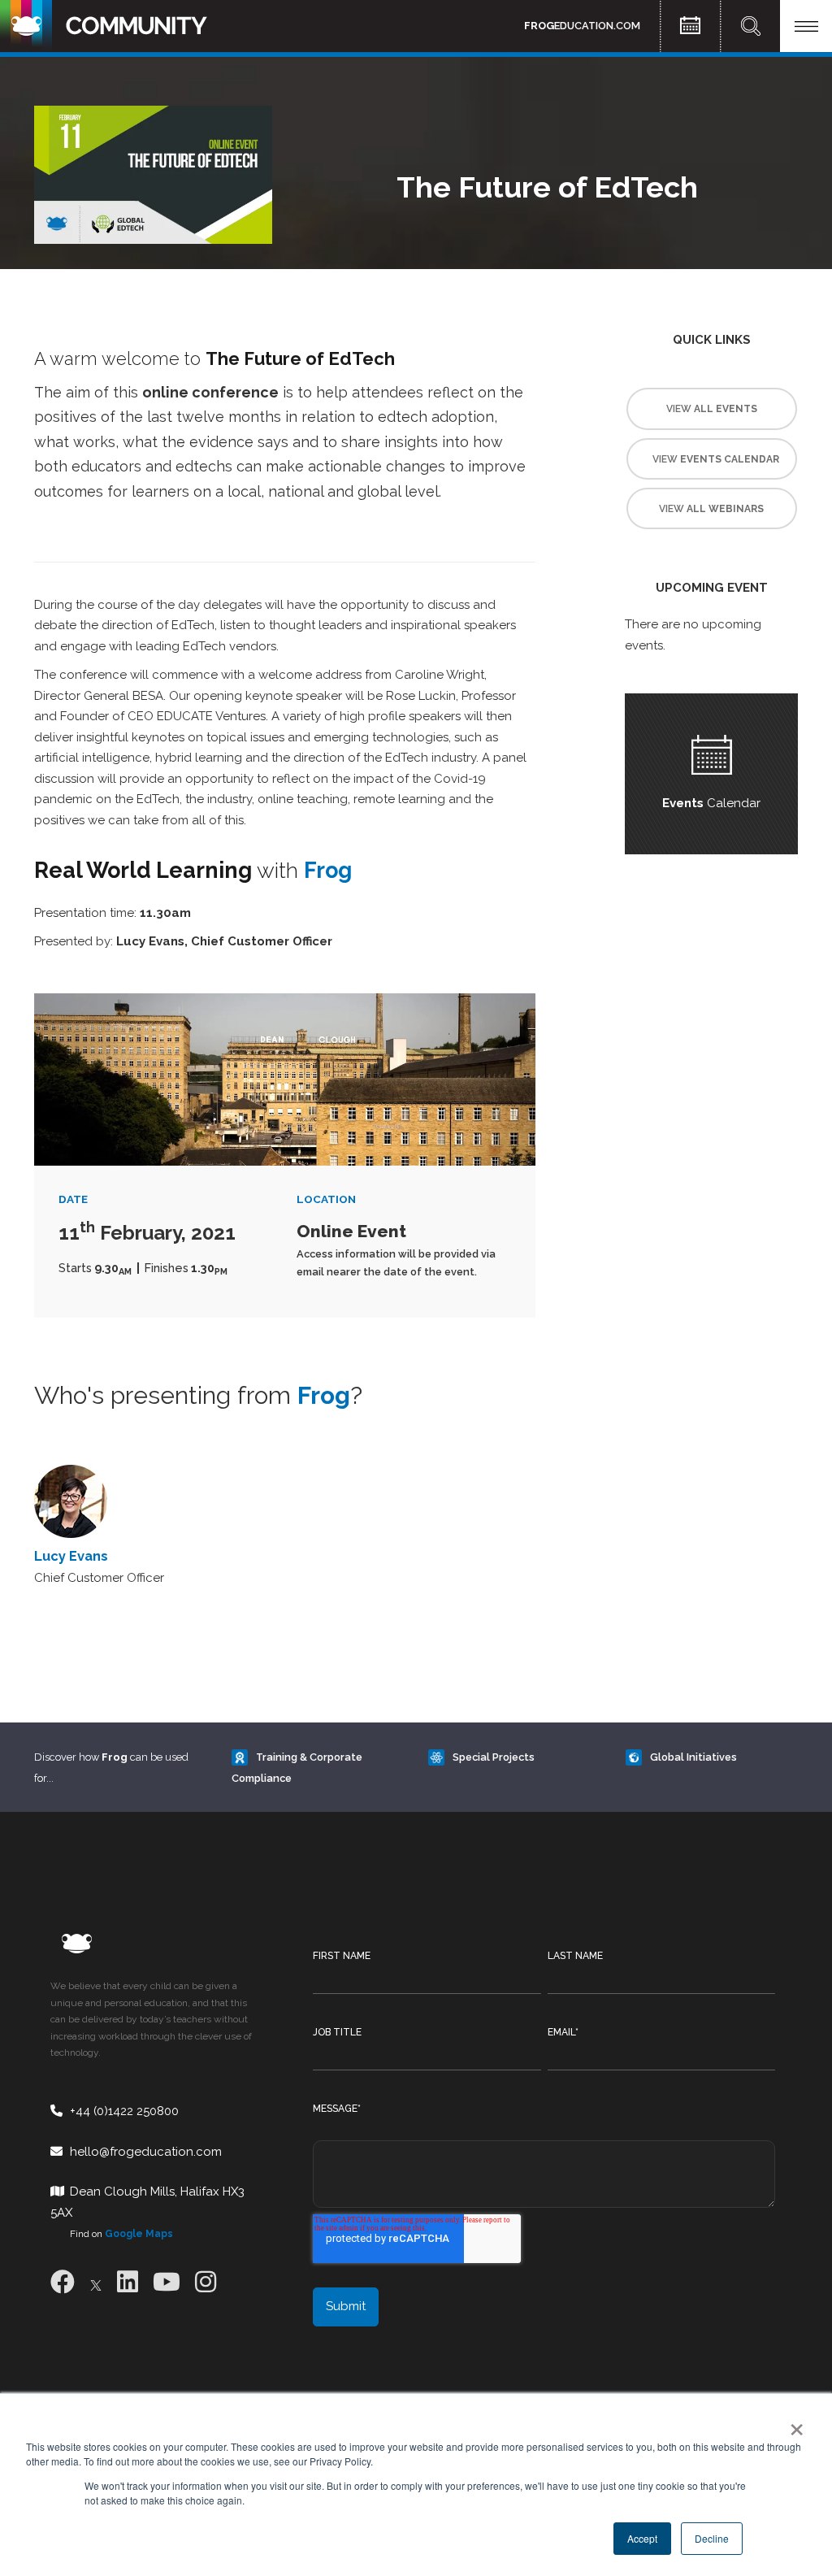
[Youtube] (167, 2282)
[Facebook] (63, 2282)
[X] (96, 2282)
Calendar (711, 803)
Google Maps (139, 2234)
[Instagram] (206, 2282)
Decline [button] (712, 2538)
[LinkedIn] (128, 2282)
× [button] (793, 2424)
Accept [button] (642, 2538)
